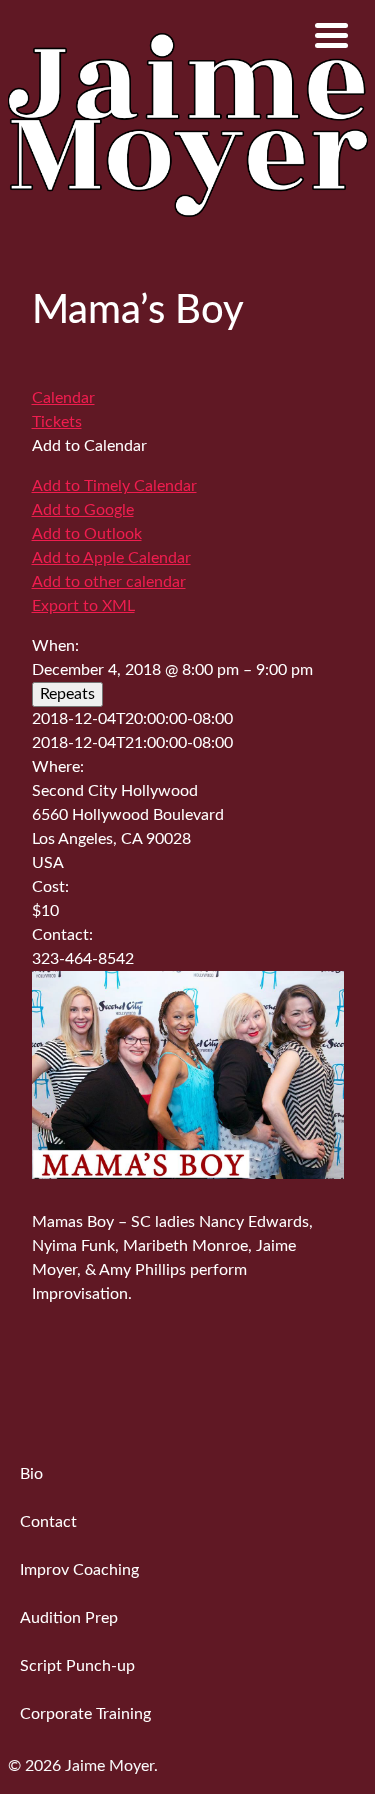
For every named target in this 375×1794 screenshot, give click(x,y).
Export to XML (83, 606)
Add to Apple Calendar (111, 558)
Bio (31, 1474)
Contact (48, 1522)
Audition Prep (69, 1618)
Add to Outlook (87, 534)
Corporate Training (85, 1714)
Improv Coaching (79, 1570)
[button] (89, 446)
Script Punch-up (77, 1666)
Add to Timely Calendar (114, 486)
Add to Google (83, 510)
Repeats (67, 694)
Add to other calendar (109, 582)
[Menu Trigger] (331, 35)
